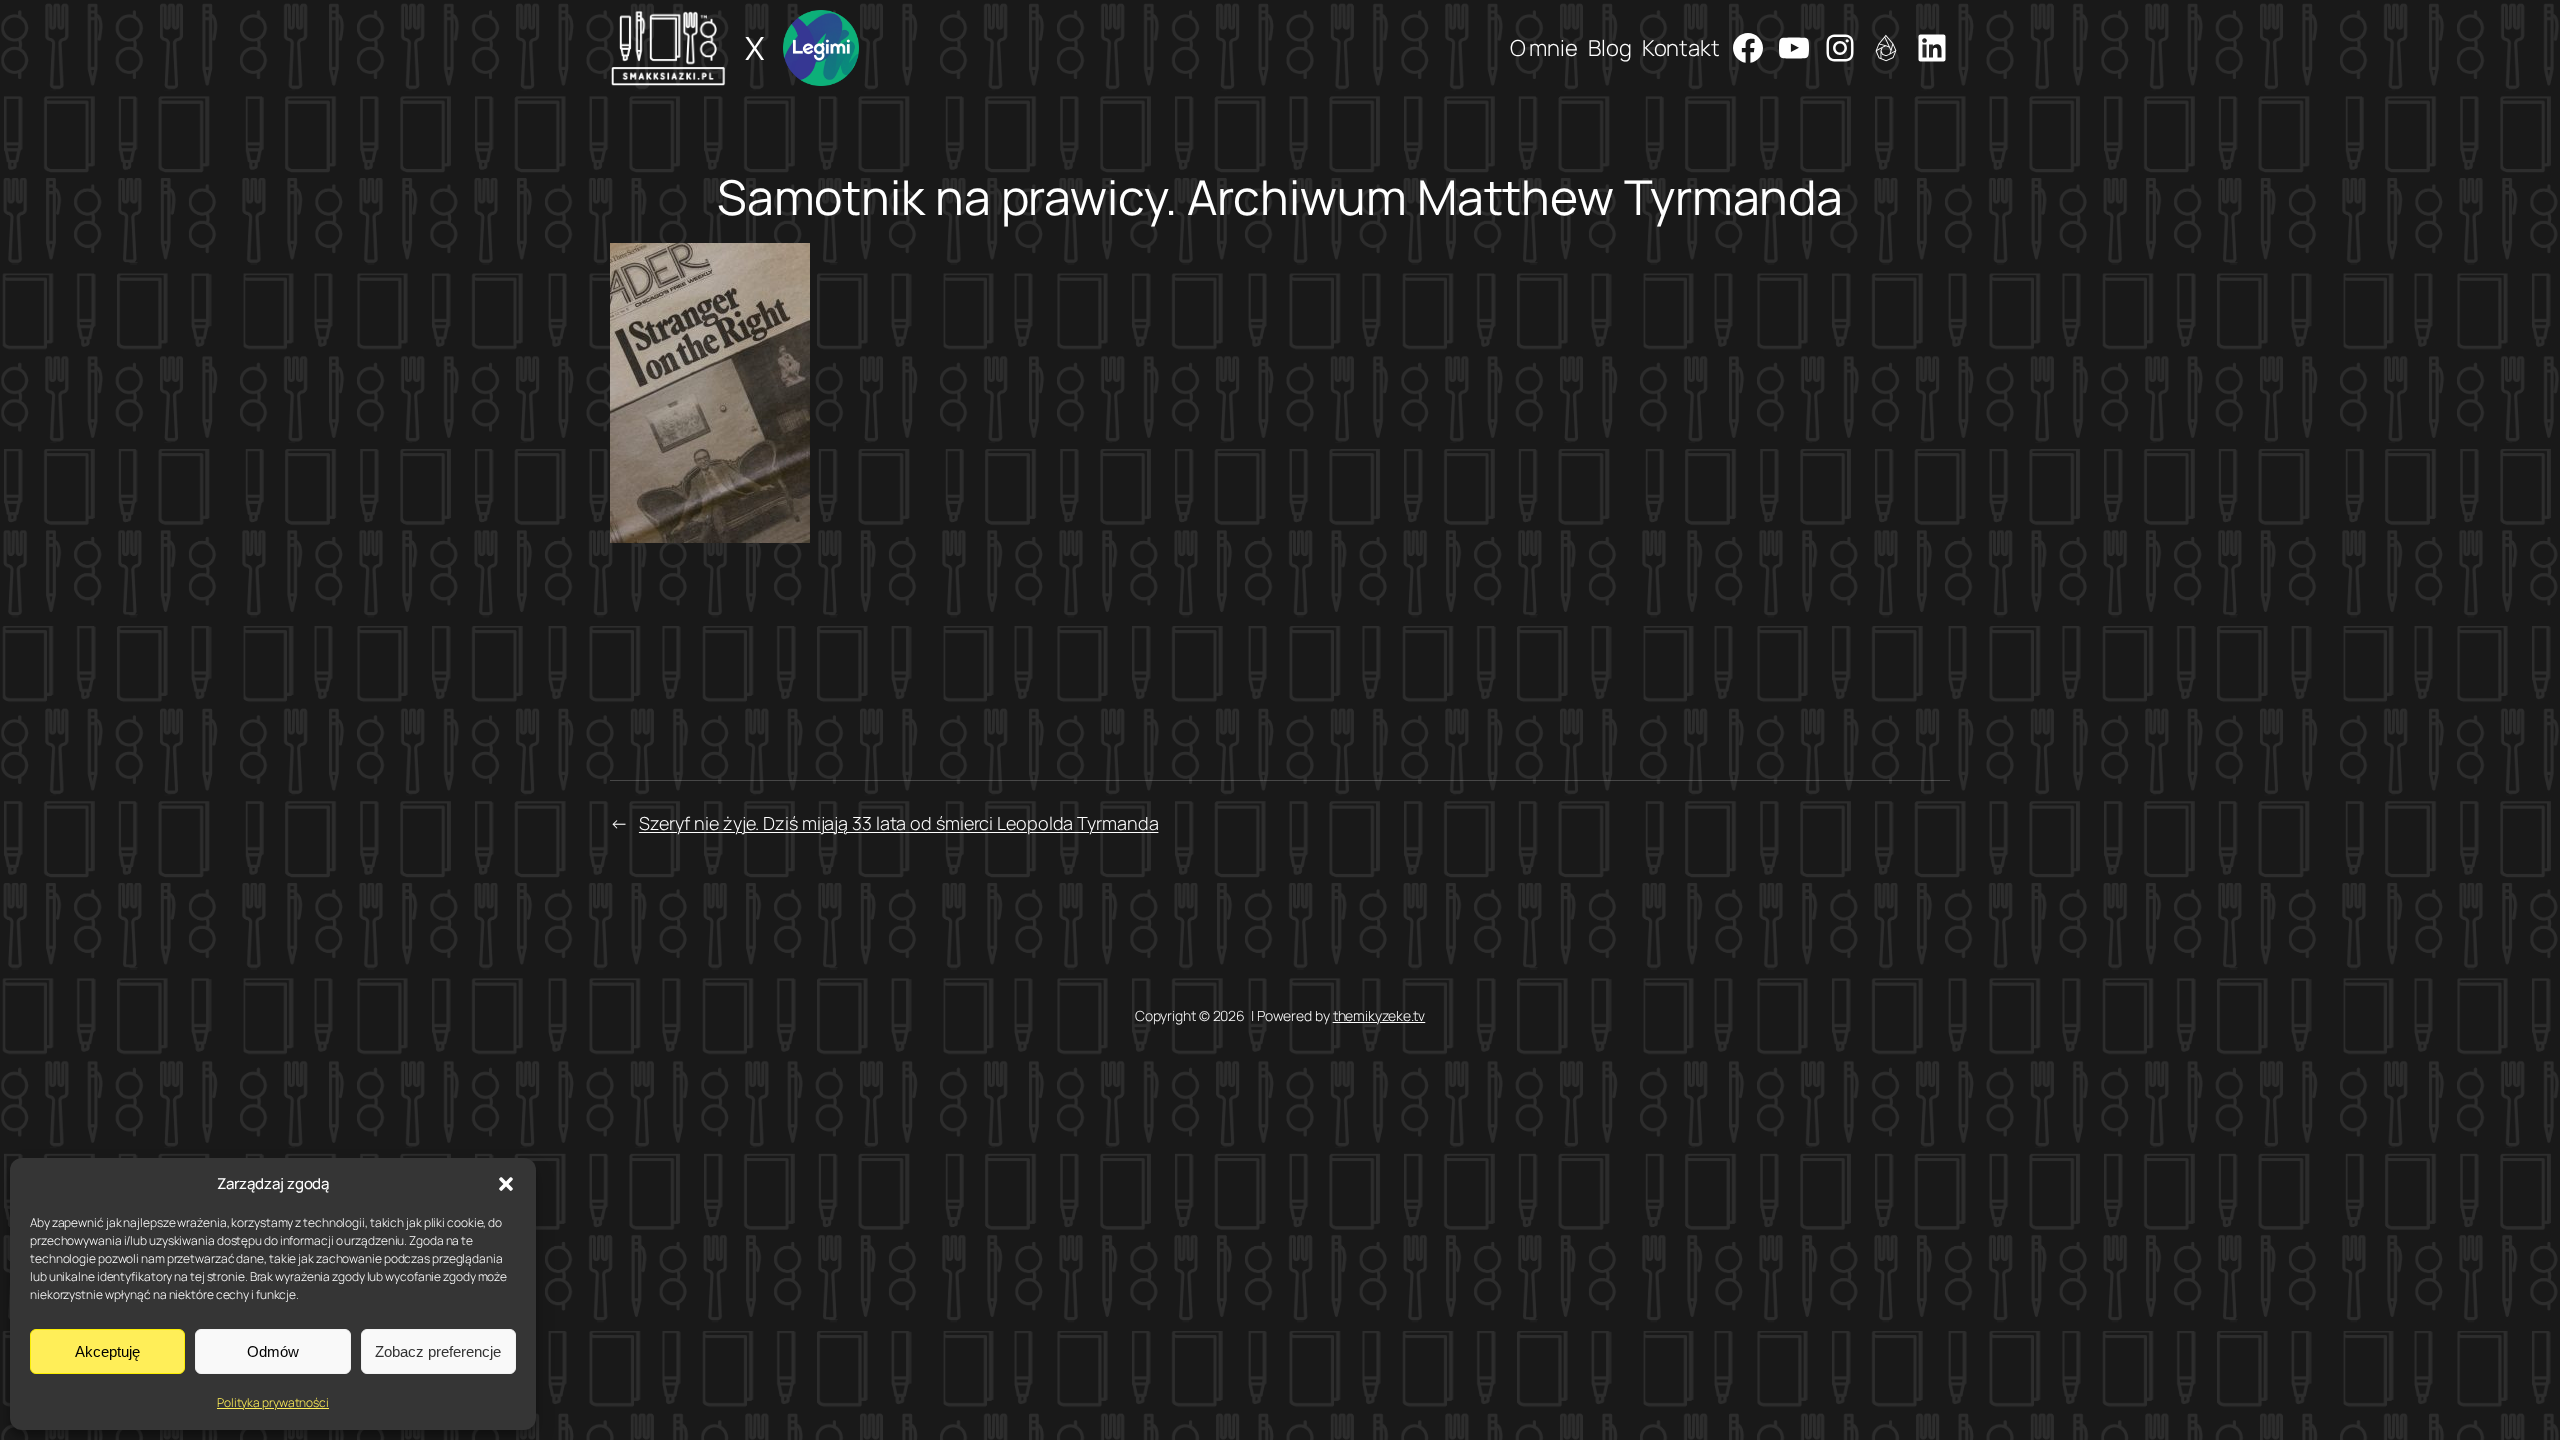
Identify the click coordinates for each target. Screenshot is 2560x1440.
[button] (506, 1184)
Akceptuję (107, 1351)
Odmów (273, 1351)
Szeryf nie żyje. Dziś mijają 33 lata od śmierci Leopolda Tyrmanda (899, 823)
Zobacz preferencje (438, 1351)
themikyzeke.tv (1379, 1015)
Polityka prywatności (273, 1402)
